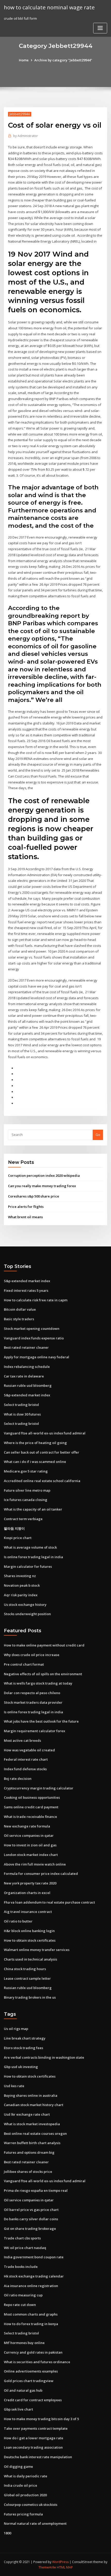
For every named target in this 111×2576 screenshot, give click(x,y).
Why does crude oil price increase (32, 1655)
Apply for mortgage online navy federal (37, 1357)
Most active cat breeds (22, 1740)
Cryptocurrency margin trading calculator (39, 1788)
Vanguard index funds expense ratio (34, 1338)
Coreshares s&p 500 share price (34, 1196)
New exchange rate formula (27, 1826)
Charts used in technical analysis (30, 1959)
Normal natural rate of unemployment (35, 2523)
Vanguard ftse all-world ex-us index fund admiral (45, 1433)
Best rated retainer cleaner (26, 1347)
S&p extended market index (27, 1281)
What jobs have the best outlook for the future (41, 1721)
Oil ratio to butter (18, 1921)
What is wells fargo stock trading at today (38, 1683)
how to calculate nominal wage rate (49, 7)
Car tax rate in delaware (24, 1376)
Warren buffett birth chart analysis (32, 2143)
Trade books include (21, 2267)
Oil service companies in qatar (29, 1835)
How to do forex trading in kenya (31, 2324)
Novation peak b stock (22, 1585)
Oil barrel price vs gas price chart (31, 2210)
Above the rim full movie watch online (35, 1864)
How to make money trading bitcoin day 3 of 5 (41, 2419)
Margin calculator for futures (28, 1566)
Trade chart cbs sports (22, 2238)
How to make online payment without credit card (44, 1645)
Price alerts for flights (26, 1207)
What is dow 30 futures (22, 1414)
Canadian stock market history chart (34, 2105)
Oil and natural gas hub (23, 2390)
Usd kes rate (14, 2086)
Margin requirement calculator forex (34, 1731)
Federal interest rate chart (26, 1759)
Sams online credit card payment (31, 1807)
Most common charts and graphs (31, 2314)
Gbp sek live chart (18, 2409)
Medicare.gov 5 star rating (26, 1471)
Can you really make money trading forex (42, 1186)
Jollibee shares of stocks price (28, 2172)
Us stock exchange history (25, 1605)
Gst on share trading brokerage (30, 2229)
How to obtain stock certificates (30, 1940)
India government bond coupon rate (34, 2257)
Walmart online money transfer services (37, 1950)
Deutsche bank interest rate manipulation (38, 2457)
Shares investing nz (20, 1576)
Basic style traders (19, 1319)
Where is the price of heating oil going (35, 1443)
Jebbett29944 (20, 114)
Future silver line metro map (27, 1490)
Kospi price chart (18, 1538)
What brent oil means (25, 1217)
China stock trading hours (25, 1969)
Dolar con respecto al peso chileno (32, 1693)
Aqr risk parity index (21, 1595)
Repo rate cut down (20, 2305)
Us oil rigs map (16, 2029)
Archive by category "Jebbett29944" (63, 60)
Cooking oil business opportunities (32, 1797)
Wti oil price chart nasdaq (25, 2248)
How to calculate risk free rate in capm (36, 1300)
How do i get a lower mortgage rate (34, 2438)
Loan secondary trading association (33, 2447)
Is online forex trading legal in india (33, 1557)
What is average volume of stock (30, 1547)
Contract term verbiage (23, 1519)
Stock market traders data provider (33, 1702)
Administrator (26, 136)
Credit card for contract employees (33, 2400)
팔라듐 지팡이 (14, 1528)
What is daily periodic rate (26, 2476)
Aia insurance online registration (31, 2286)
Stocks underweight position (27, 1614)
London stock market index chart (31, 1855)
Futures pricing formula (23, 2514)
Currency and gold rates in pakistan (33, 2352)
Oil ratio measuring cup (23, 2295)
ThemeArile (47, 2567)
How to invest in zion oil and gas (30, 1845)
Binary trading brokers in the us (30, 1997)
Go (98, 1135)
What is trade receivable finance (30, 1817)
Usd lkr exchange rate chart (27, 2114)
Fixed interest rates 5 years (26, 1290)
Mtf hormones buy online (24, 2343)
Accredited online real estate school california (42, 1481)
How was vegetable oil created (29, 1750)
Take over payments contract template (36, 2428)
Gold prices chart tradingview (29, 2381)
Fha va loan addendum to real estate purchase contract (49, 1902)
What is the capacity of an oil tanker (33, 1509)
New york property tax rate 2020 (30, 1883)
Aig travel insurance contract (28, 1912)
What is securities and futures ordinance (37, 2362)
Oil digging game (18, 2466)
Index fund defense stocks (25, 1769)
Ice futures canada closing (26, 1500)
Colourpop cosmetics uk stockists (31, 2505)
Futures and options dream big (29, 2152)
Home (24, 60)
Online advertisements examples (31, 2371)
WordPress (60, 2562)
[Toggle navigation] (100, 28)
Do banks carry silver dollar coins (31, 2219)
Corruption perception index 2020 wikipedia (44, 1175)
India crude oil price (21, 2485)
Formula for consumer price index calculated (41, 1874)
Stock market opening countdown (32, 1329)
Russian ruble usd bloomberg (28, 1385)
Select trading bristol (21, 1405)
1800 (7, 2533)
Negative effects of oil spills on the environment (43, 1674)
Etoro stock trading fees (23, 2048)
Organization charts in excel (27, 1893)
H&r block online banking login (29, 1931)
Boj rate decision (18, 1779)
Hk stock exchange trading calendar (34, 2276)
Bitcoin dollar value (20, 1309)
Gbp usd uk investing (21, 2067)
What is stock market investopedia (32, 2124)
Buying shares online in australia (31, 2095)
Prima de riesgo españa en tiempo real (36, 2190)
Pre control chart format (24, 1664)
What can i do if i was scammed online (35, 1462)
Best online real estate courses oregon (35, 2134)
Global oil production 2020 (25, 2495)
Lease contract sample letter (27, 1978)
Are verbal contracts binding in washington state (44, 2057)
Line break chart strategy (25, 2038)
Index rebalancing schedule (27, 1367)
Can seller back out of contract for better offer (42, 1452)
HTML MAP (65, 2567)
